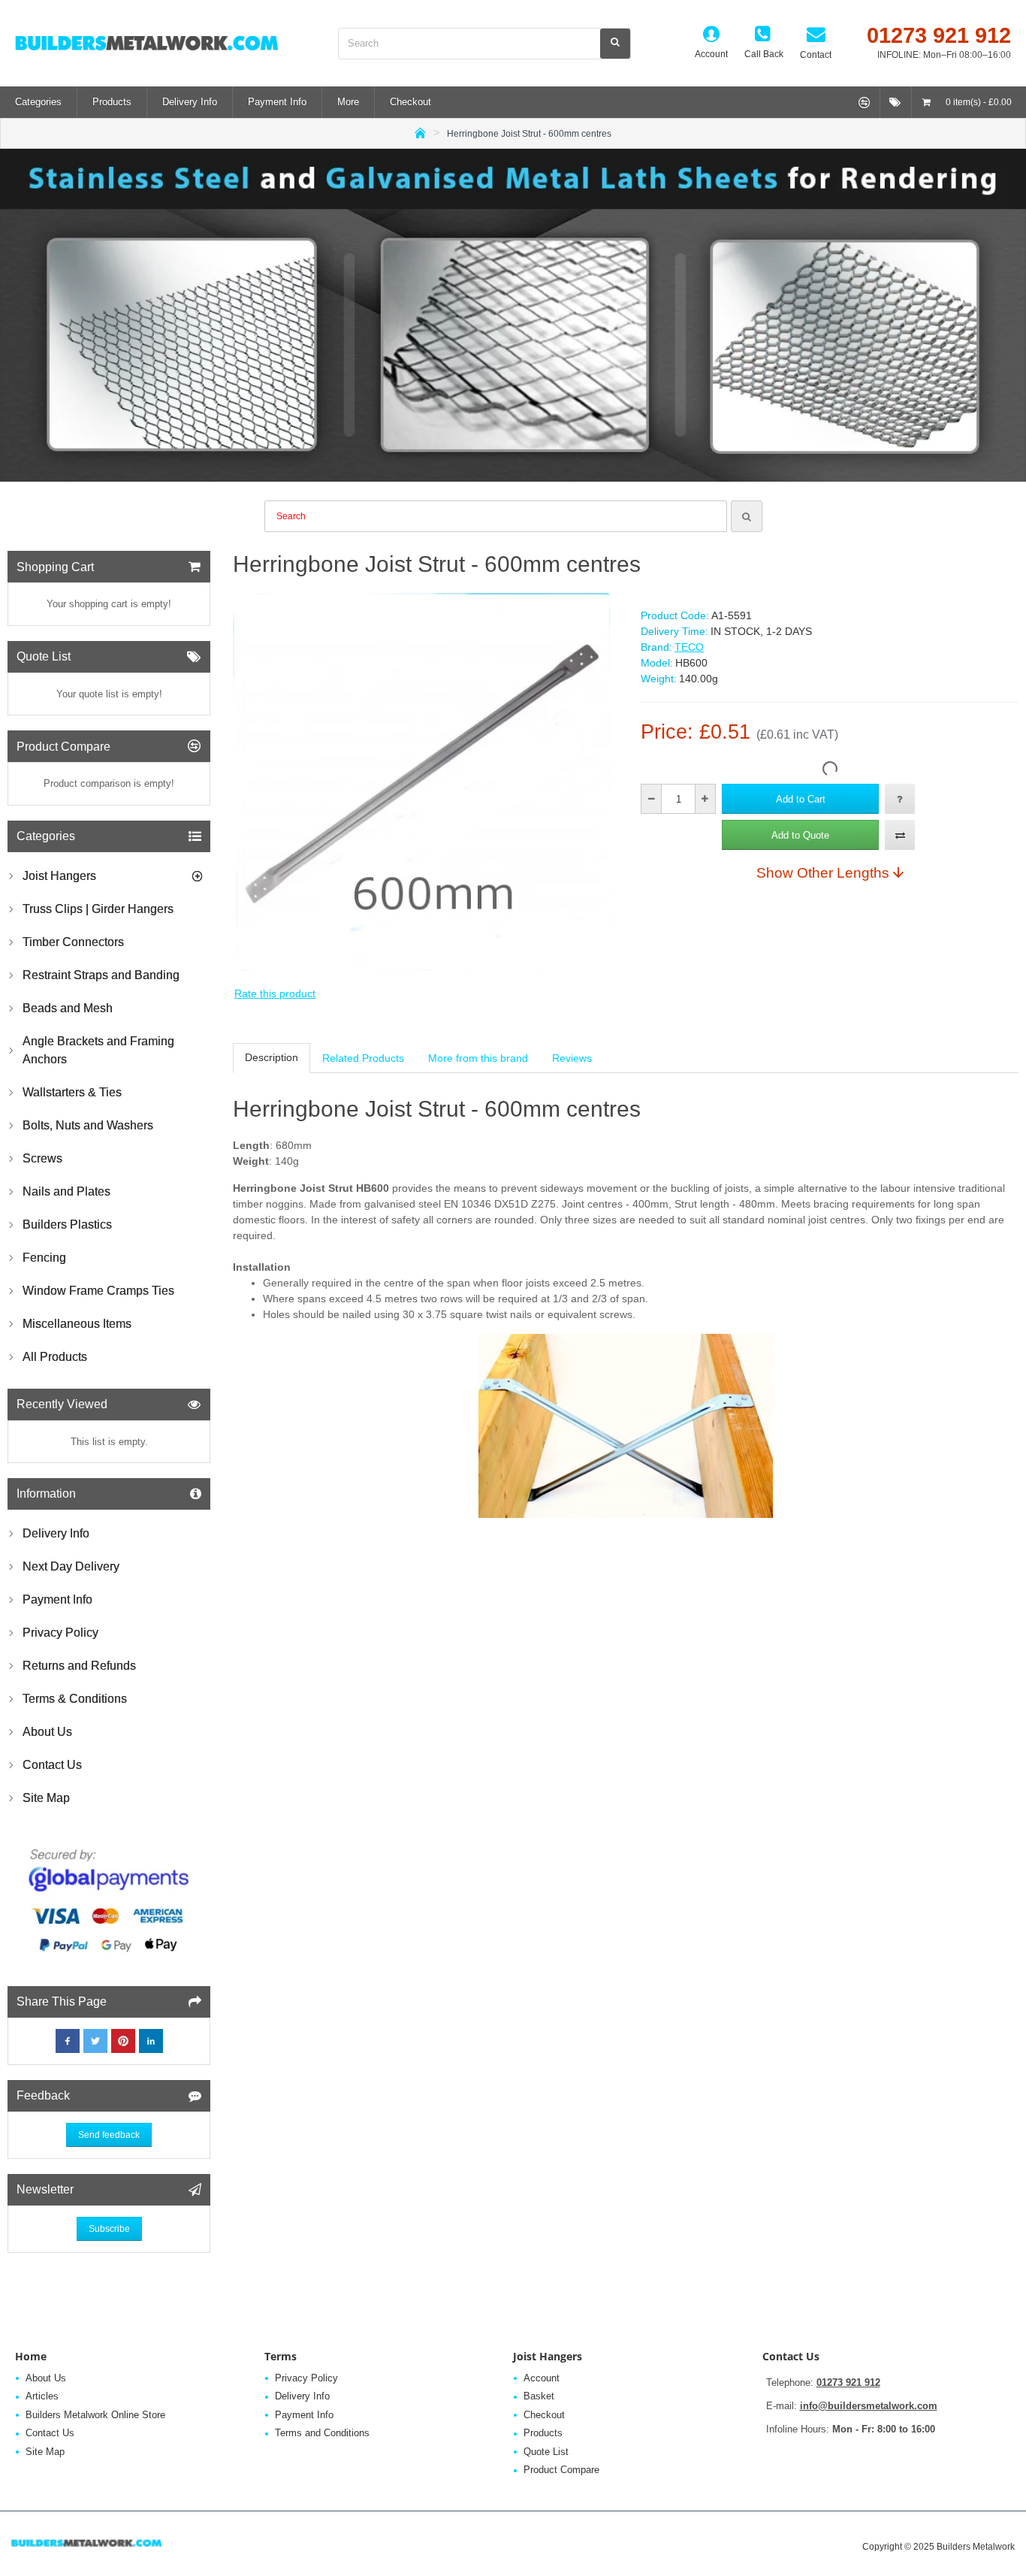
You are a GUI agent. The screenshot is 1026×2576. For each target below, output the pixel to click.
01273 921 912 (848, 2382)
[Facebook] (68, 2041)
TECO (689, 647)
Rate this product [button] (275, 993)
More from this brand (478, 1058)
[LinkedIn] (151, 2041)
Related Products (363, 1058)
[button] (800, 799)
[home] (420, 132)
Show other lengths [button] (823, 872)
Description (272, 1057)
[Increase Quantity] (705, 799)
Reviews (572, 1058)
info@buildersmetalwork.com (869, 2406)
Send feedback (109, 2135)
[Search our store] (615, 44)
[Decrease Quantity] (652, 799)
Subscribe (109, 2229)
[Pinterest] (123, 2041)
